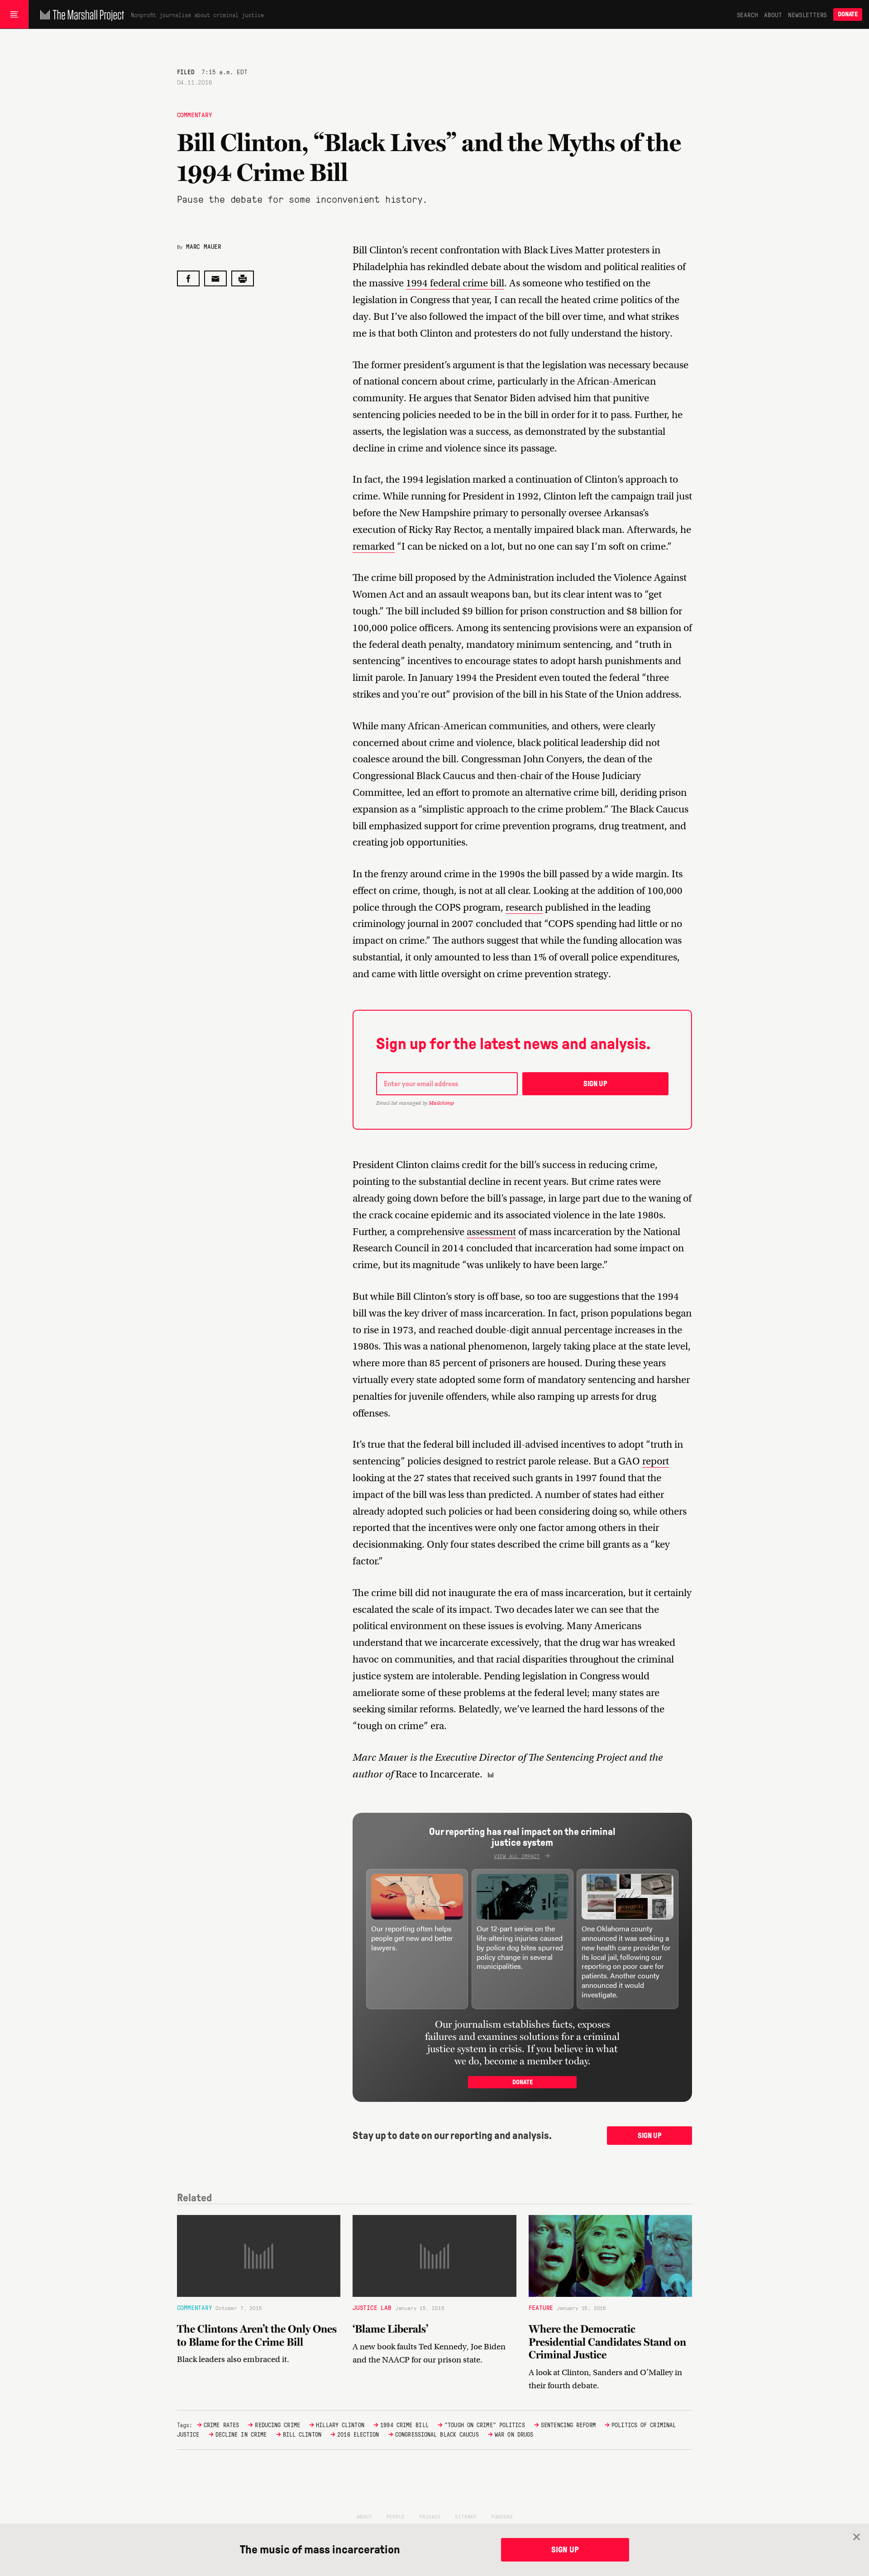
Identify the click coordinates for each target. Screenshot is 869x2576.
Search (747, 14)
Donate (848, 14)
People (395, 2516)
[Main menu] (14, 14)
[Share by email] (215, 278)
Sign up (595, 1084)
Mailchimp (441, 1103)
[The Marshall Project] (80, 14)
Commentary (195, 114)
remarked (374, 546)
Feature (541, 2307)
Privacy (430, 2516)
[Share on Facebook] (188, 278)
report (656, 1461)
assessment (491, 1232)
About (773, 14)
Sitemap (466, 2516)
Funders (502, 2516)
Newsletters (807, 14)
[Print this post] (243, 278)
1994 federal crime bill (455, 283)
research (524, 907)
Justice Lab (372, 2307)
